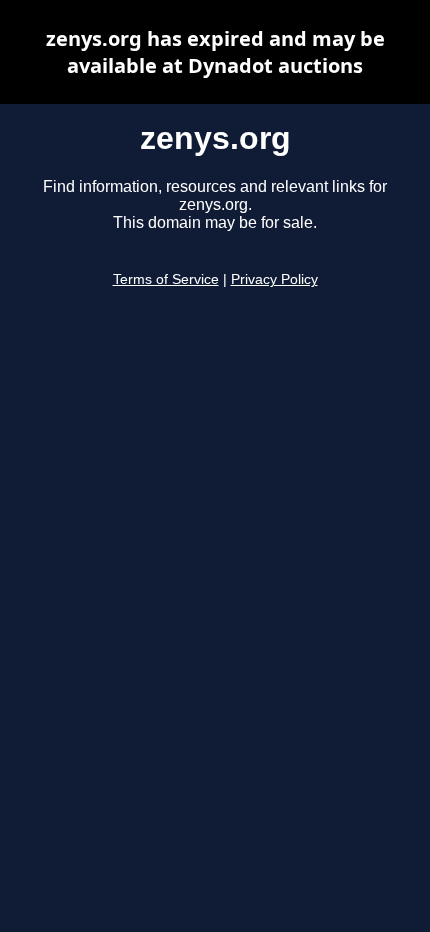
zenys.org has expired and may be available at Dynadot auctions (215, 52)
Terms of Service (166, 279)
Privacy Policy (274, 279)
